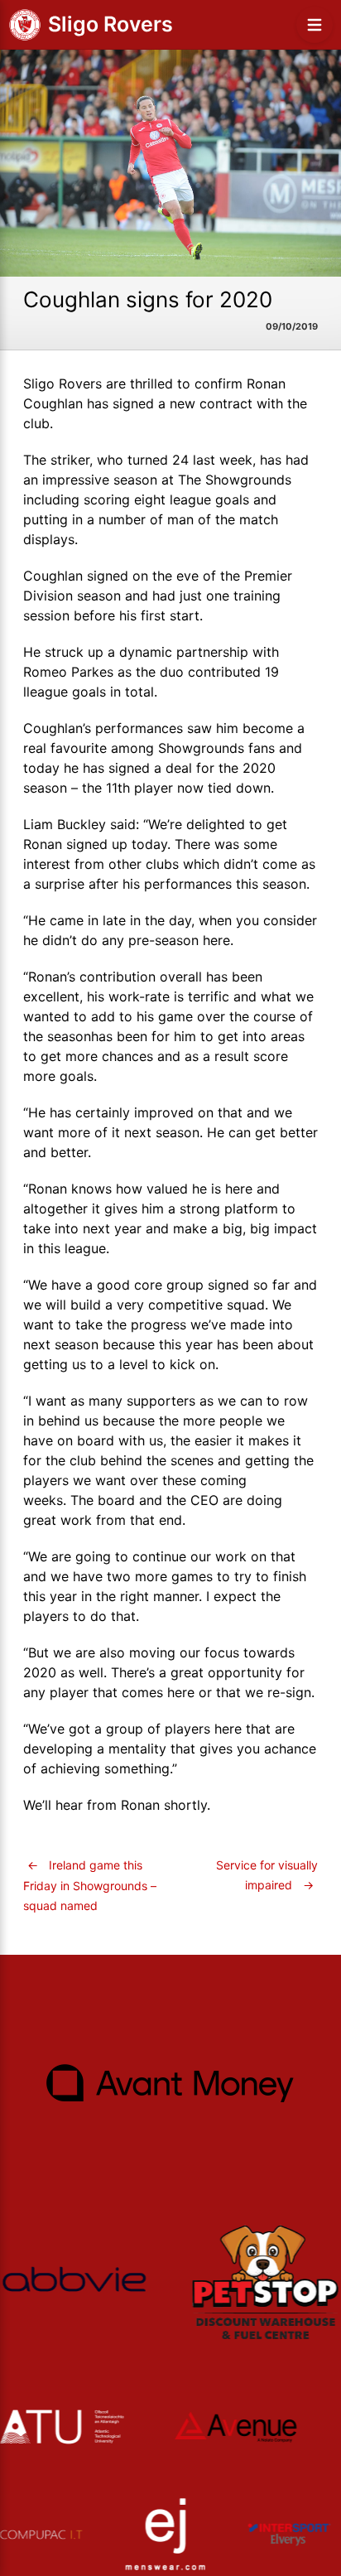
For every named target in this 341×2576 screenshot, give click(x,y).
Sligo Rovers (110, 24)
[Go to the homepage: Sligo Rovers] (25, 25)
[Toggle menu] (315, 25)
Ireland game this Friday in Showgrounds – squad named (90, 1885)
